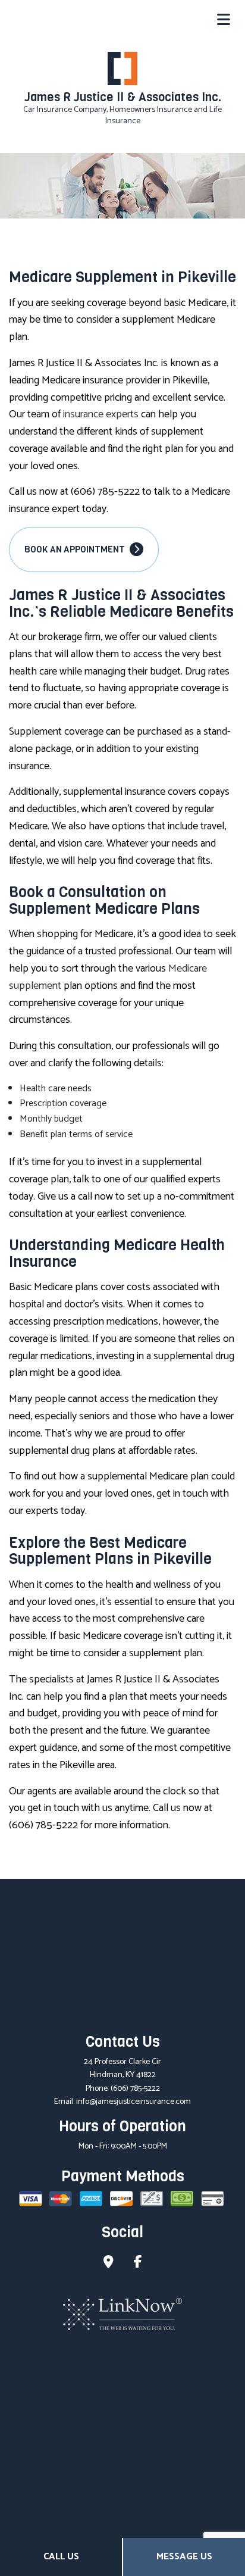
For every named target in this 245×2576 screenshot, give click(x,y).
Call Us (61, 2557)
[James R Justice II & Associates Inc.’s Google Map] (109, 2264)
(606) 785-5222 (135, 2089)
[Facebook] (138, 2264)
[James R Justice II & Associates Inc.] (122, 68)
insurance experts (101, 414)
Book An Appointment (76, 549)
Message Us (184, 2557)
